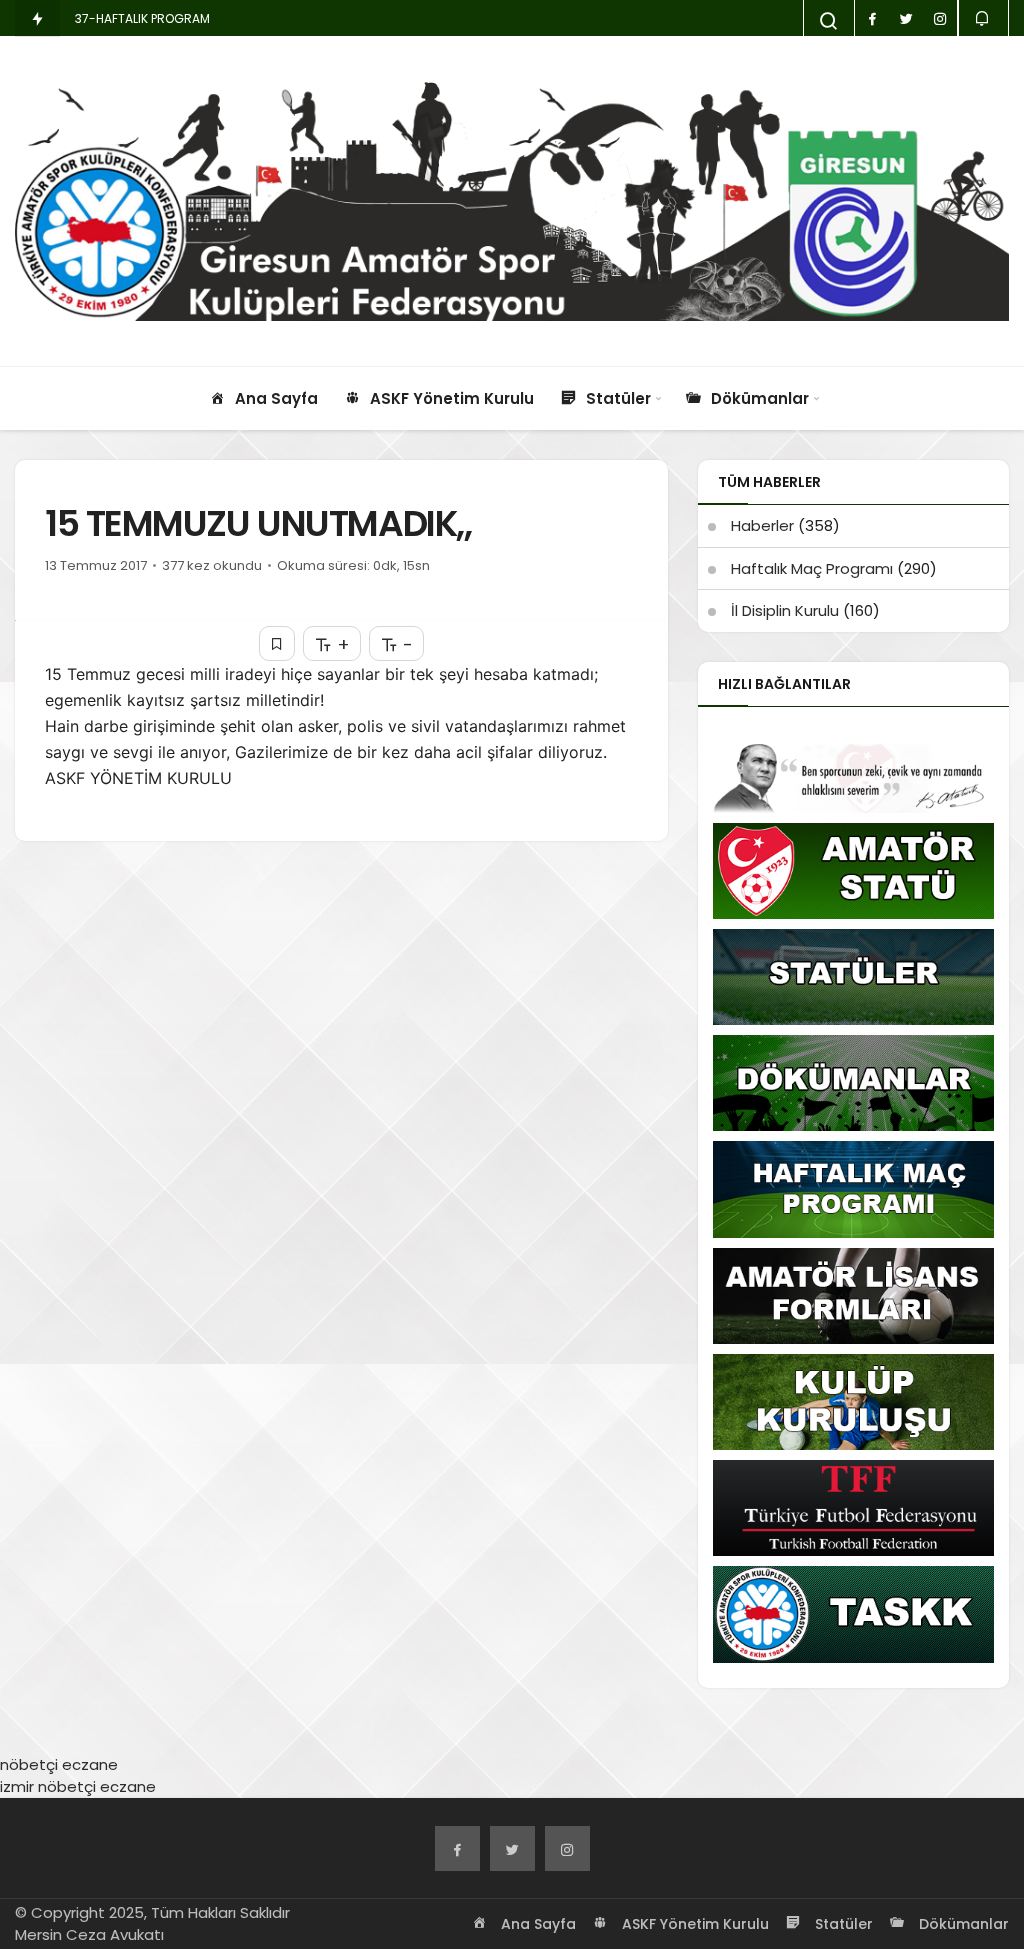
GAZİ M (95, 18)
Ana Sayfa (536, 1924)
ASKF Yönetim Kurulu (693, 1924)
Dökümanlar (962, 1924)
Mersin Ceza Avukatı (89, 1934)
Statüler (842, 1924)
